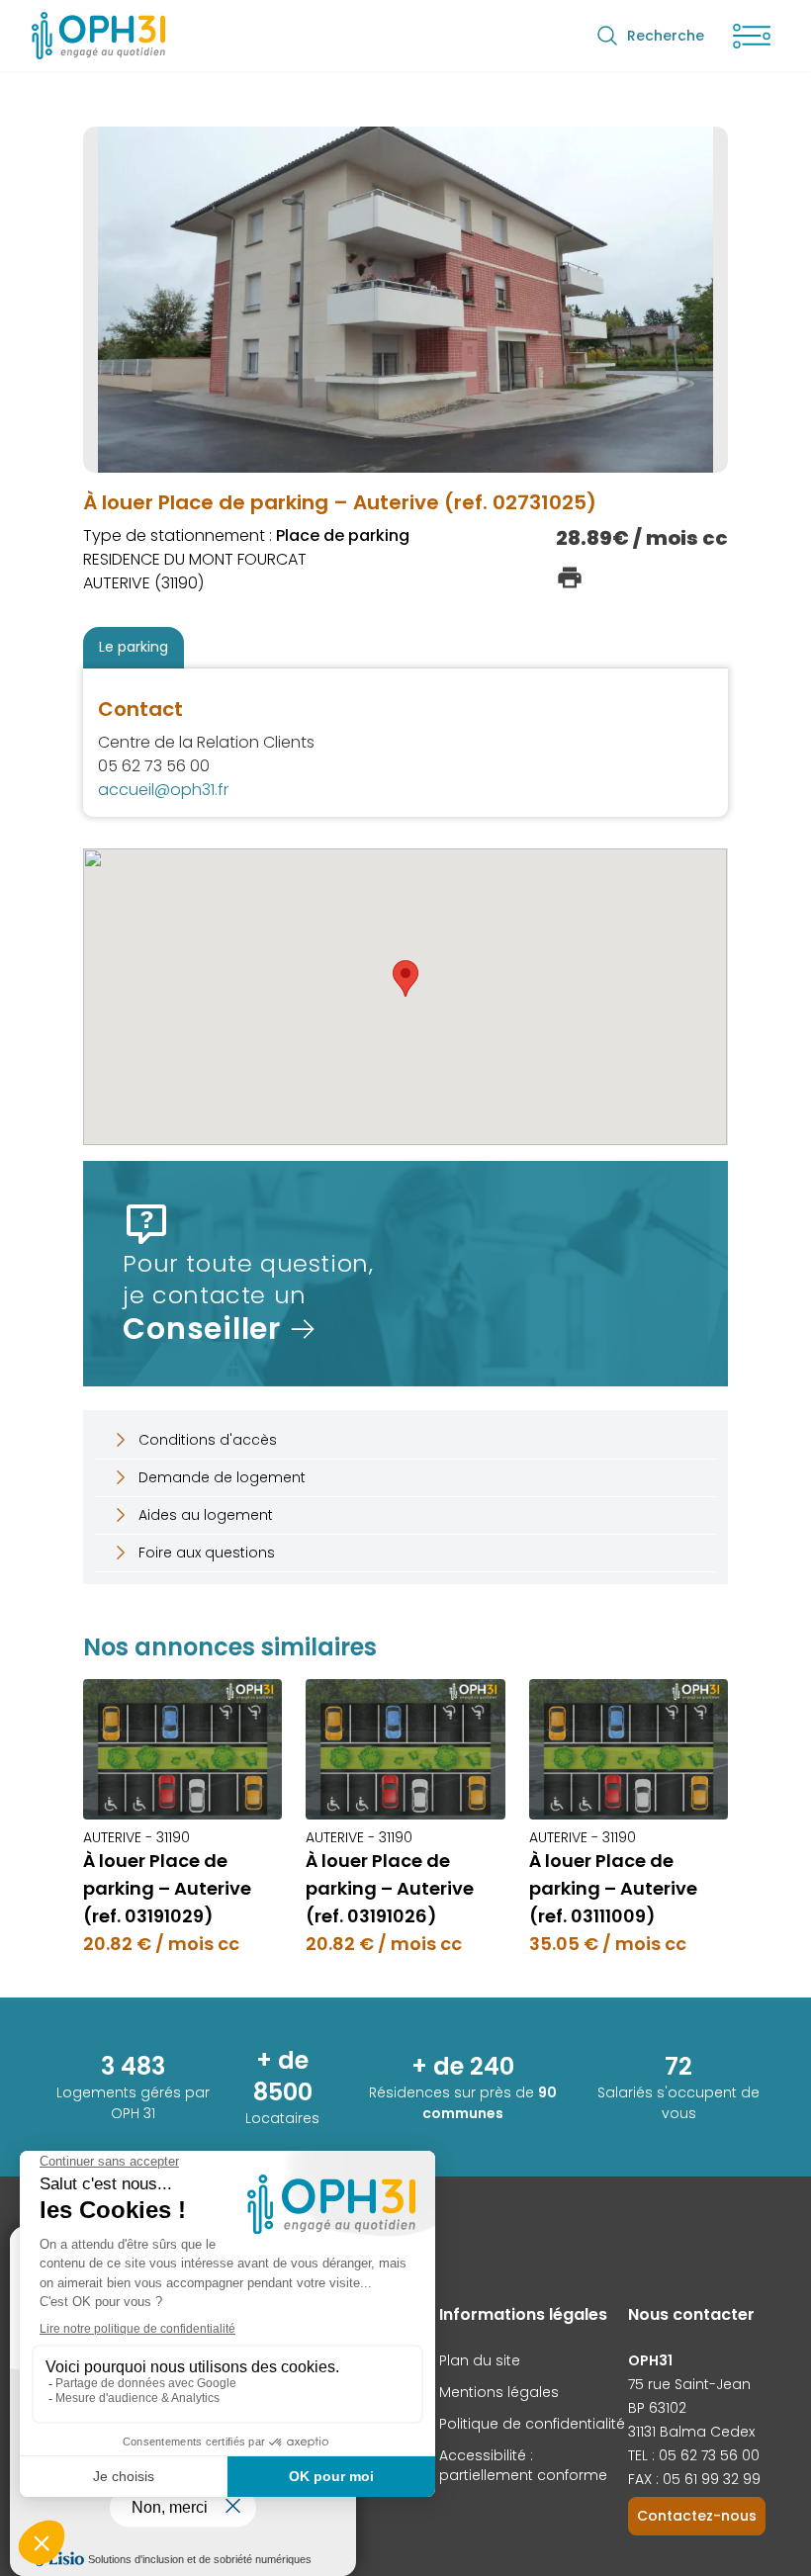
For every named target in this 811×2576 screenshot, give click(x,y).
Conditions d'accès (208, 1440)
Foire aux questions (207, 1553)
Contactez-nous (697, 2516)
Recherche (666, 36)
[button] (405, 978)
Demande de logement (222, 1477)
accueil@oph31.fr (163, 790)
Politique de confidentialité (532, 2424)
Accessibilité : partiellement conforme (523, 2465)
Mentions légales (499, 2392)
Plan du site (480, 2360)
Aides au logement (206, 1515)
